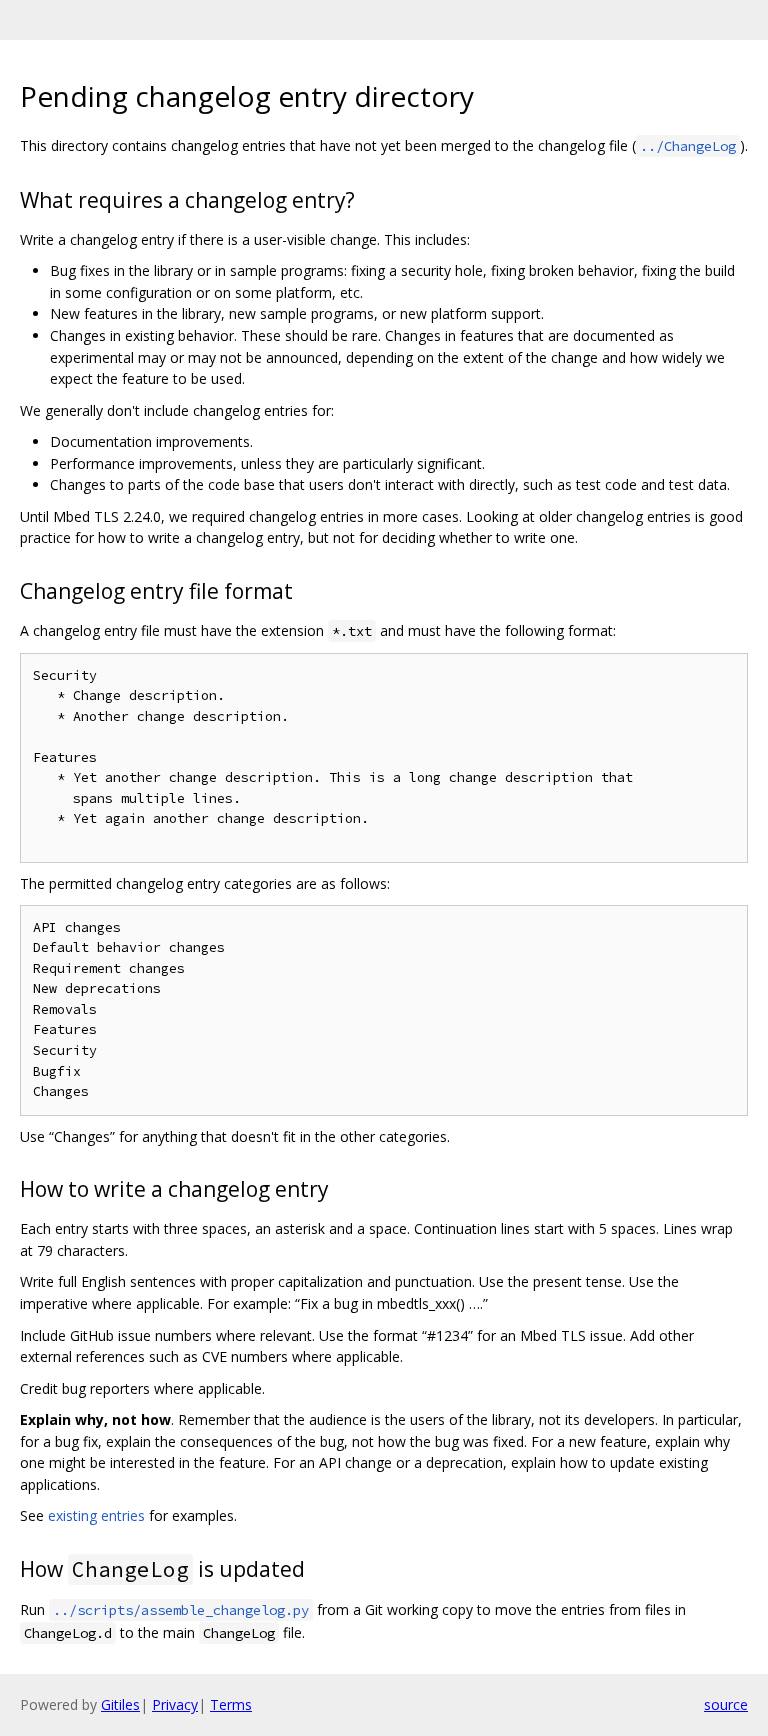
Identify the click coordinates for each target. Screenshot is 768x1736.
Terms (231, 1704)
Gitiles (120, 1704)
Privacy (175, 1704)
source (726, 1704)
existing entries (96, 1515)
